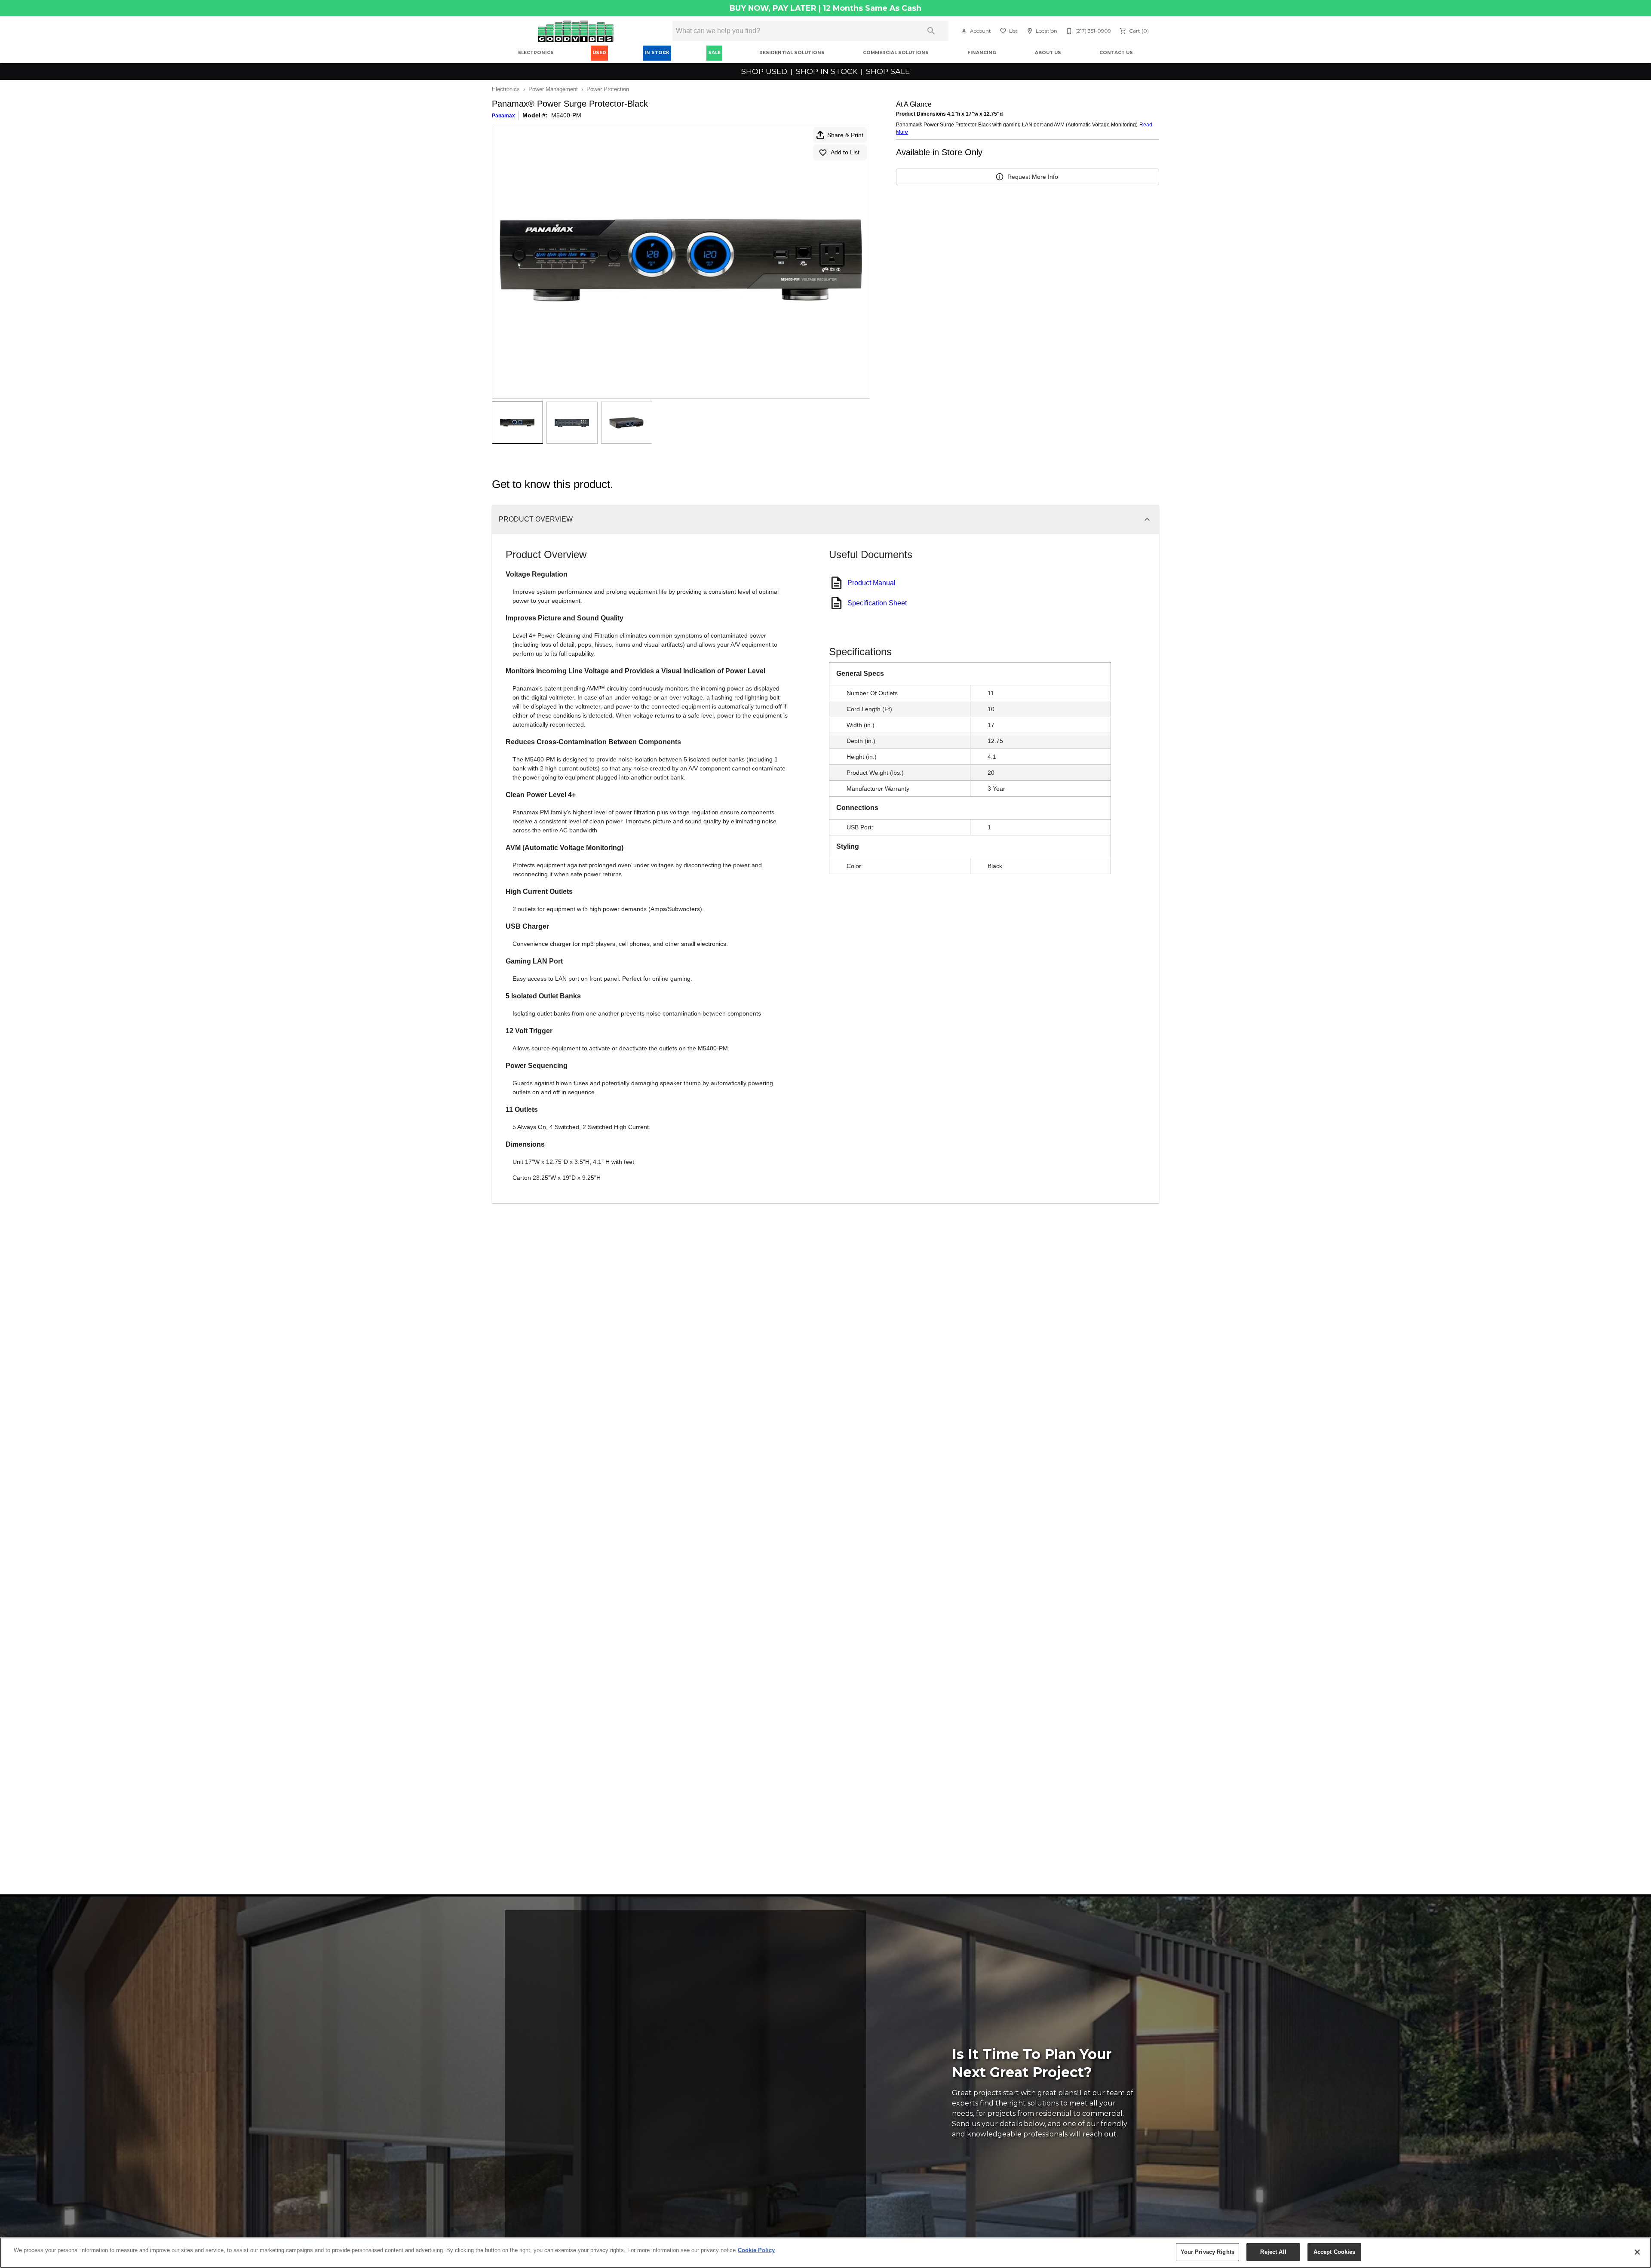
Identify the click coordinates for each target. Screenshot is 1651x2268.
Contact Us (1116, 53)
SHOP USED (765, 71)
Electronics (536, 53)
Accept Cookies (1335, 2252)
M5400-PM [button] (566, 115)
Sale (714, 53)
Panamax (503, 116)
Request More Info (1033, 177)
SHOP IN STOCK (827, 71)
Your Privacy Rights (1208, 2252)
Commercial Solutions (896, 53)
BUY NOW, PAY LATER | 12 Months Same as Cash (825, 8)
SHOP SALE (887, 71)
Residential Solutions (792, 53)
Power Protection (608, 89)
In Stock (657, 53)
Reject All (1273, 2252)
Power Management (553, 89)
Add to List (845, 152)
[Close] (1637, 2252)
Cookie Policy (756, 2250)
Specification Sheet (877, 603)
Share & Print (845, 135)
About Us (1048, 53)
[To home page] (575, 31)
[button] (964, 31)
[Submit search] (931, 31)
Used (599, 53)
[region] (825, 2253)
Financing (982, 53)
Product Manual (872, 583)
